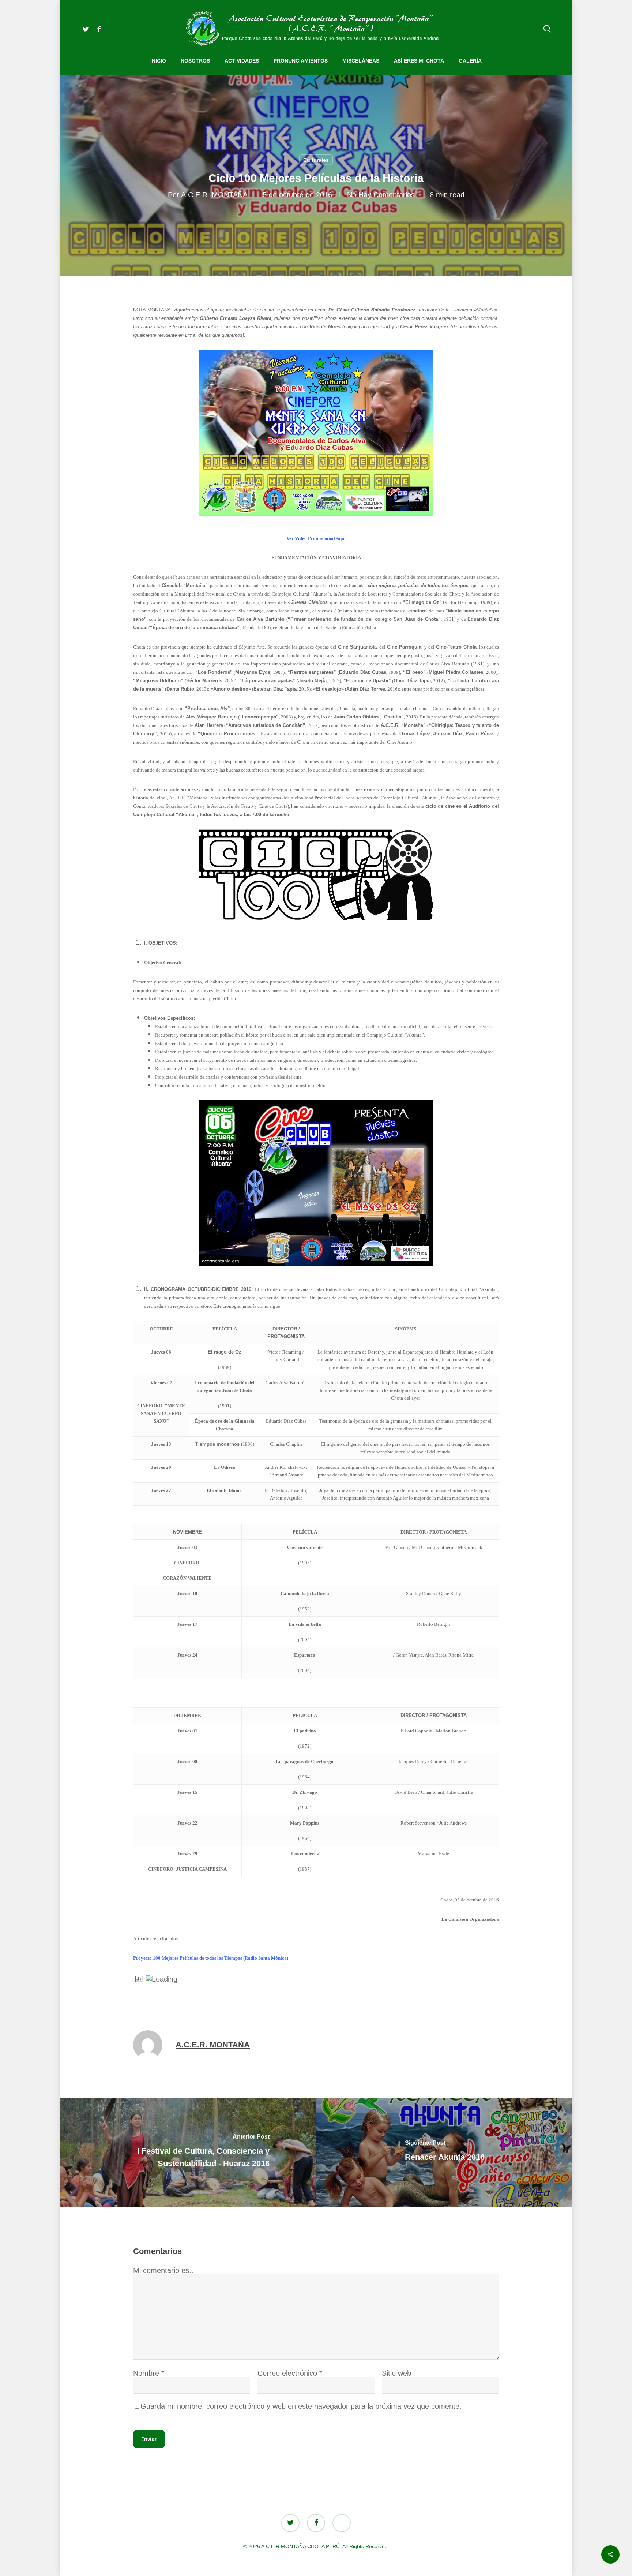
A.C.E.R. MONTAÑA (214, 195)
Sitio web (396, 2373)
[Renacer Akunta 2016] (445, 2153)
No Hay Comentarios (381, 195)
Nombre (149, 2373)
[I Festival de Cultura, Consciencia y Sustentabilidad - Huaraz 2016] (187, 2153)
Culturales (316, 160)
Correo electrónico (290, 2373)
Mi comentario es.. (163, 2270)
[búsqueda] (547, 29)
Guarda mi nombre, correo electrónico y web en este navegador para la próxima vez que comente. (301, 2406)
